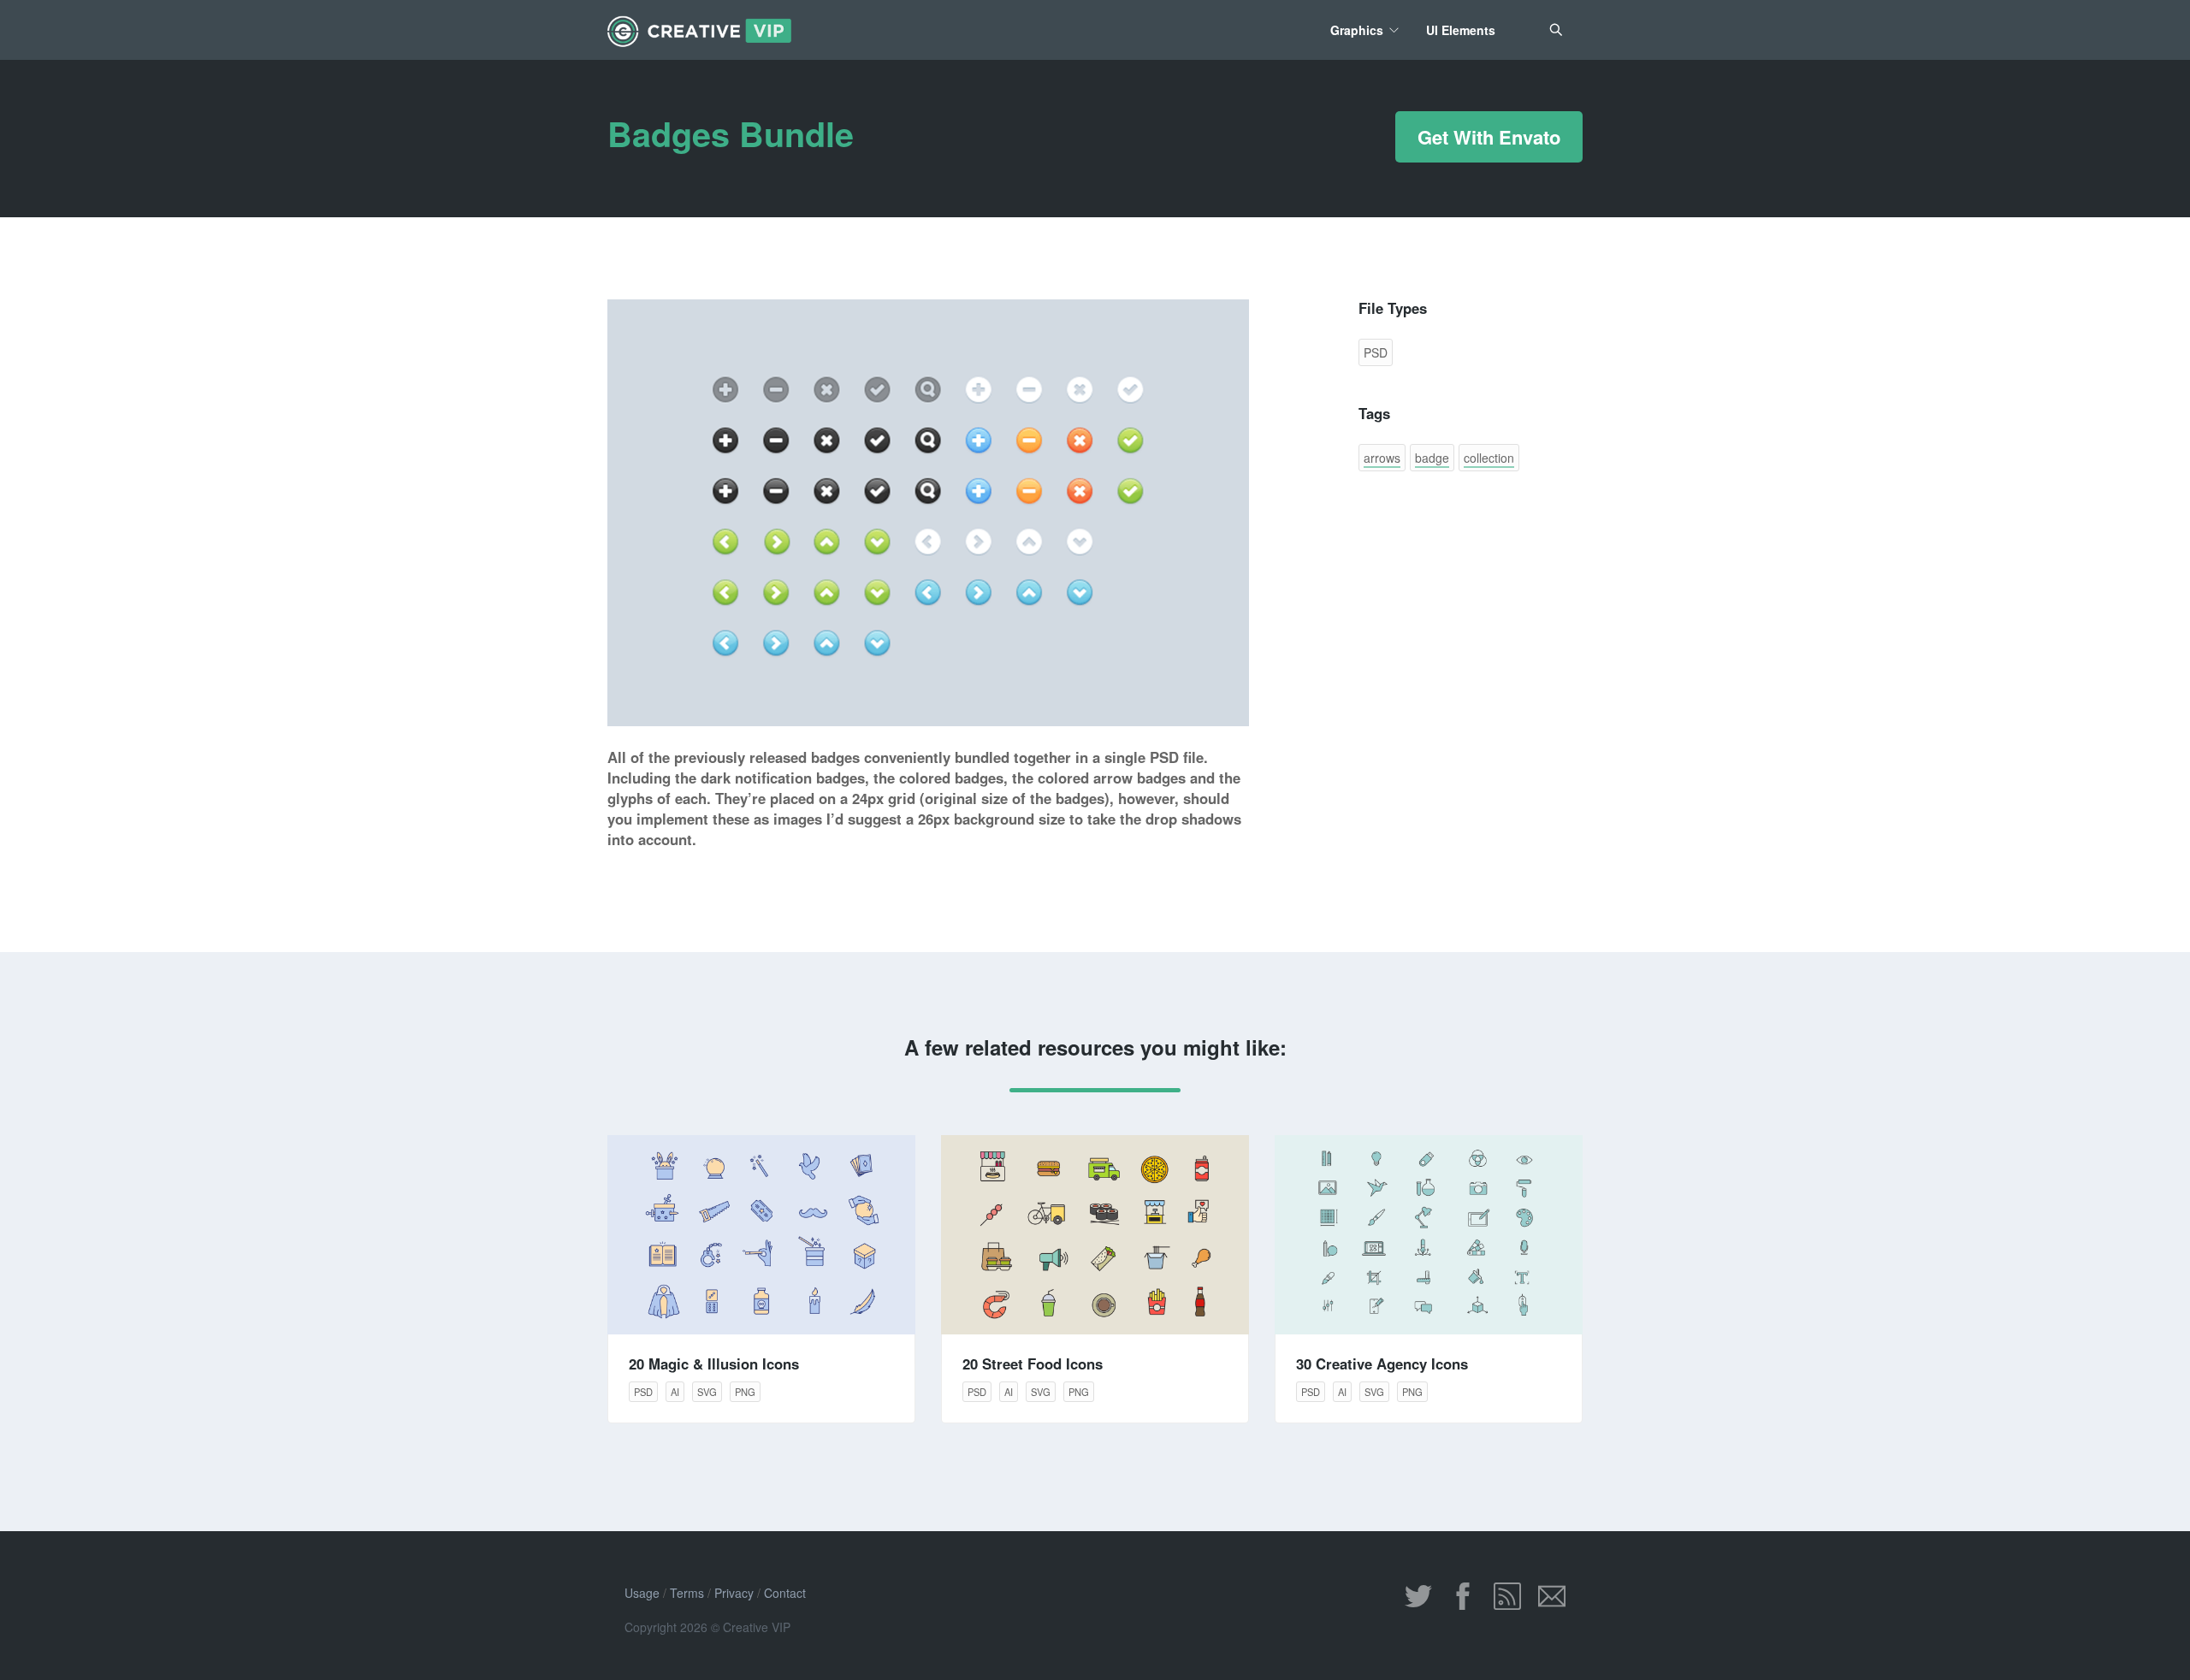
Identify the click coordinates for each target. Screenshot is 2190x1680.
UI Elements (1461, 30)
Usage (642, 1593)
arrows (1382, 458)
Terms (687, 1593)
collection (1489, 458)
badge (1432, 458)
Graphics (1357, 30)
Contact (785, 1593)
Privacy (734, 1593)
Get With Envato (1489, 137)
